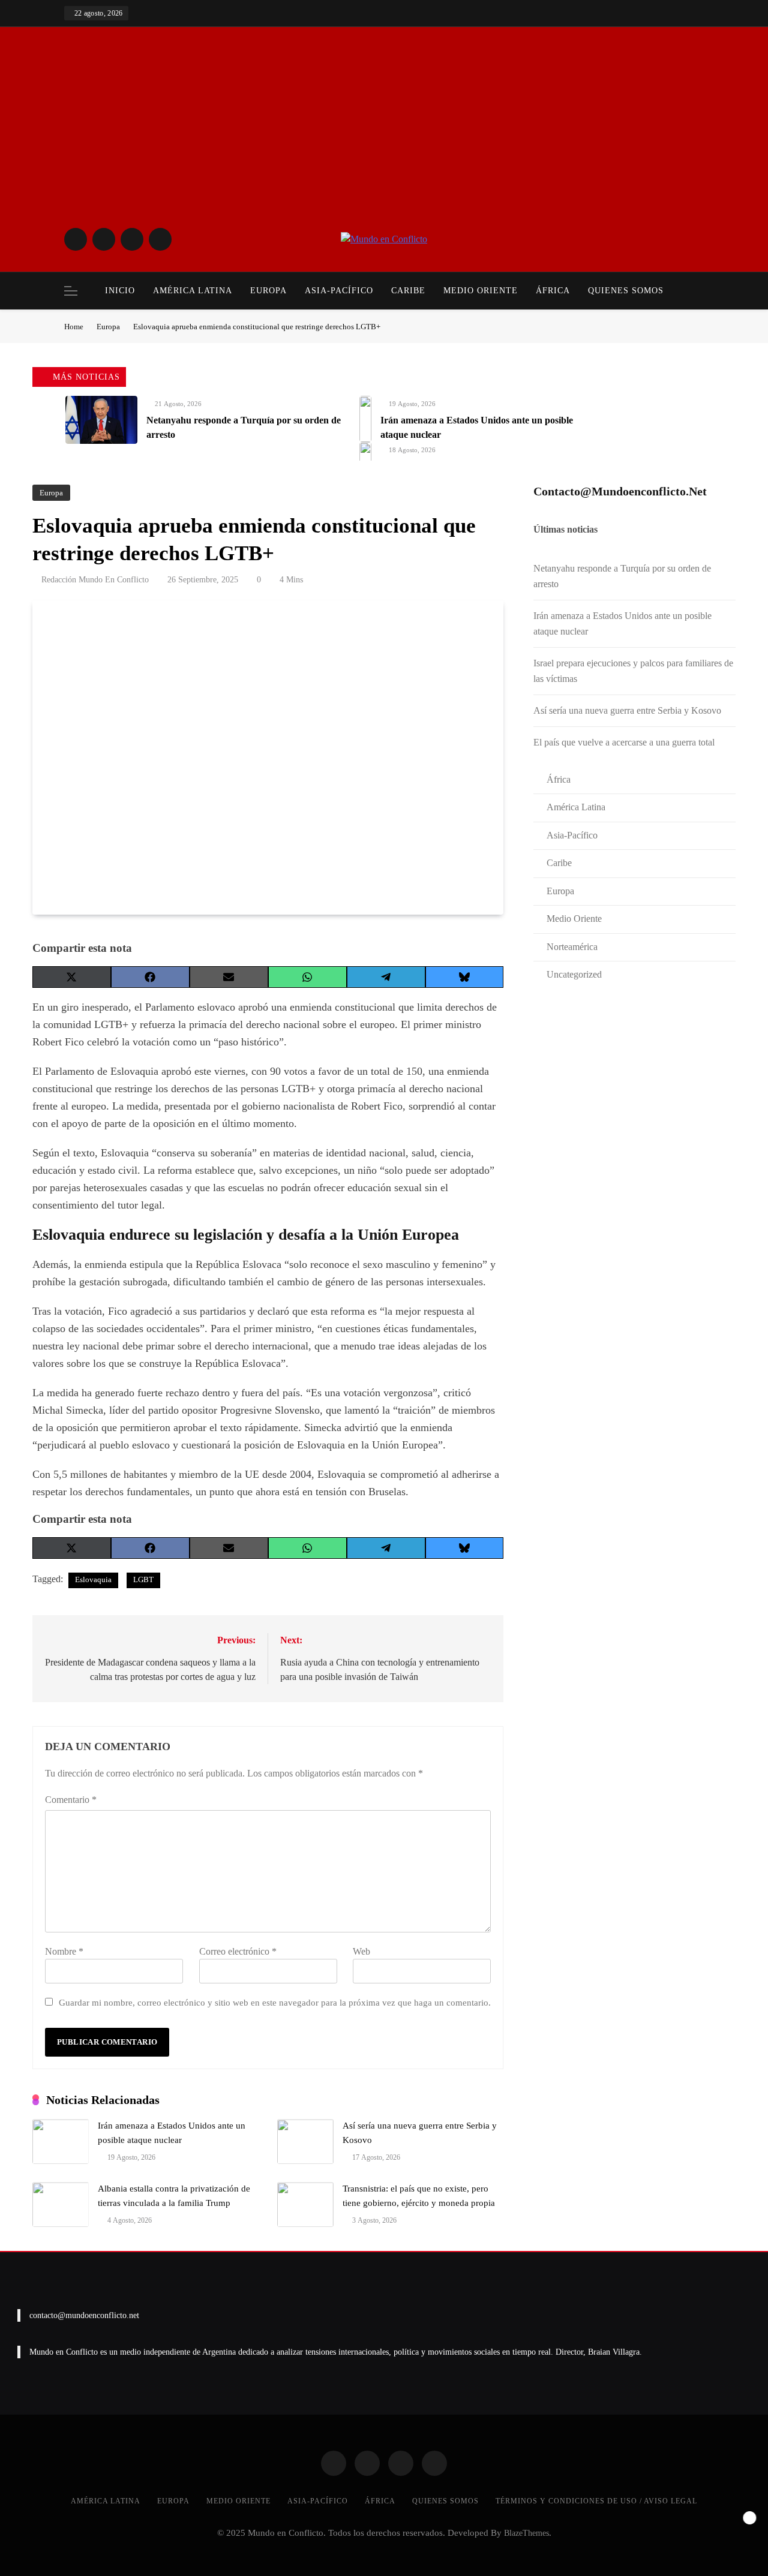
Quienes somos (626, 291)
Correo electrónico (238, 1951)
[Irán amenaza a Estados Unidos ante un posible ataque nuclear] (365, 419)
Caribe (408, 291)
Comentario (71, 1800)
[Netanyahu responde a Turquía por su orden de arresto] (101, 420)
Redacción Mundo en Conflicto (95, 580)
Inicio (120, 291)
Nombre (64, 1951)
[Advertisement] (384, 135)
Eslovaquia (93, 1579)
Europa (268, 291)
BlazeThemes (526, 2533)
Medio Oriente (481, 291)
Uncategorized (574, 974)
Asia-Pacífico (339, 291)
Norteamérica (572, 947)
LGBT (143, 1579)
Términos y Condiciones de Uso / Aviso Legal (596, 2501)
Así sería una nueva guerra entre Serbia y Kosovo (627, 710)
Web (361, 1951)
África (553, 291)
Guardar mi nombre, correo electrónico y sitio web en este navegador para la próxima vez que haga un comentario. (275, 2002)
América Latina (193, 291)
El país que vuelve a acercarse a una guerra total (624, 742)
